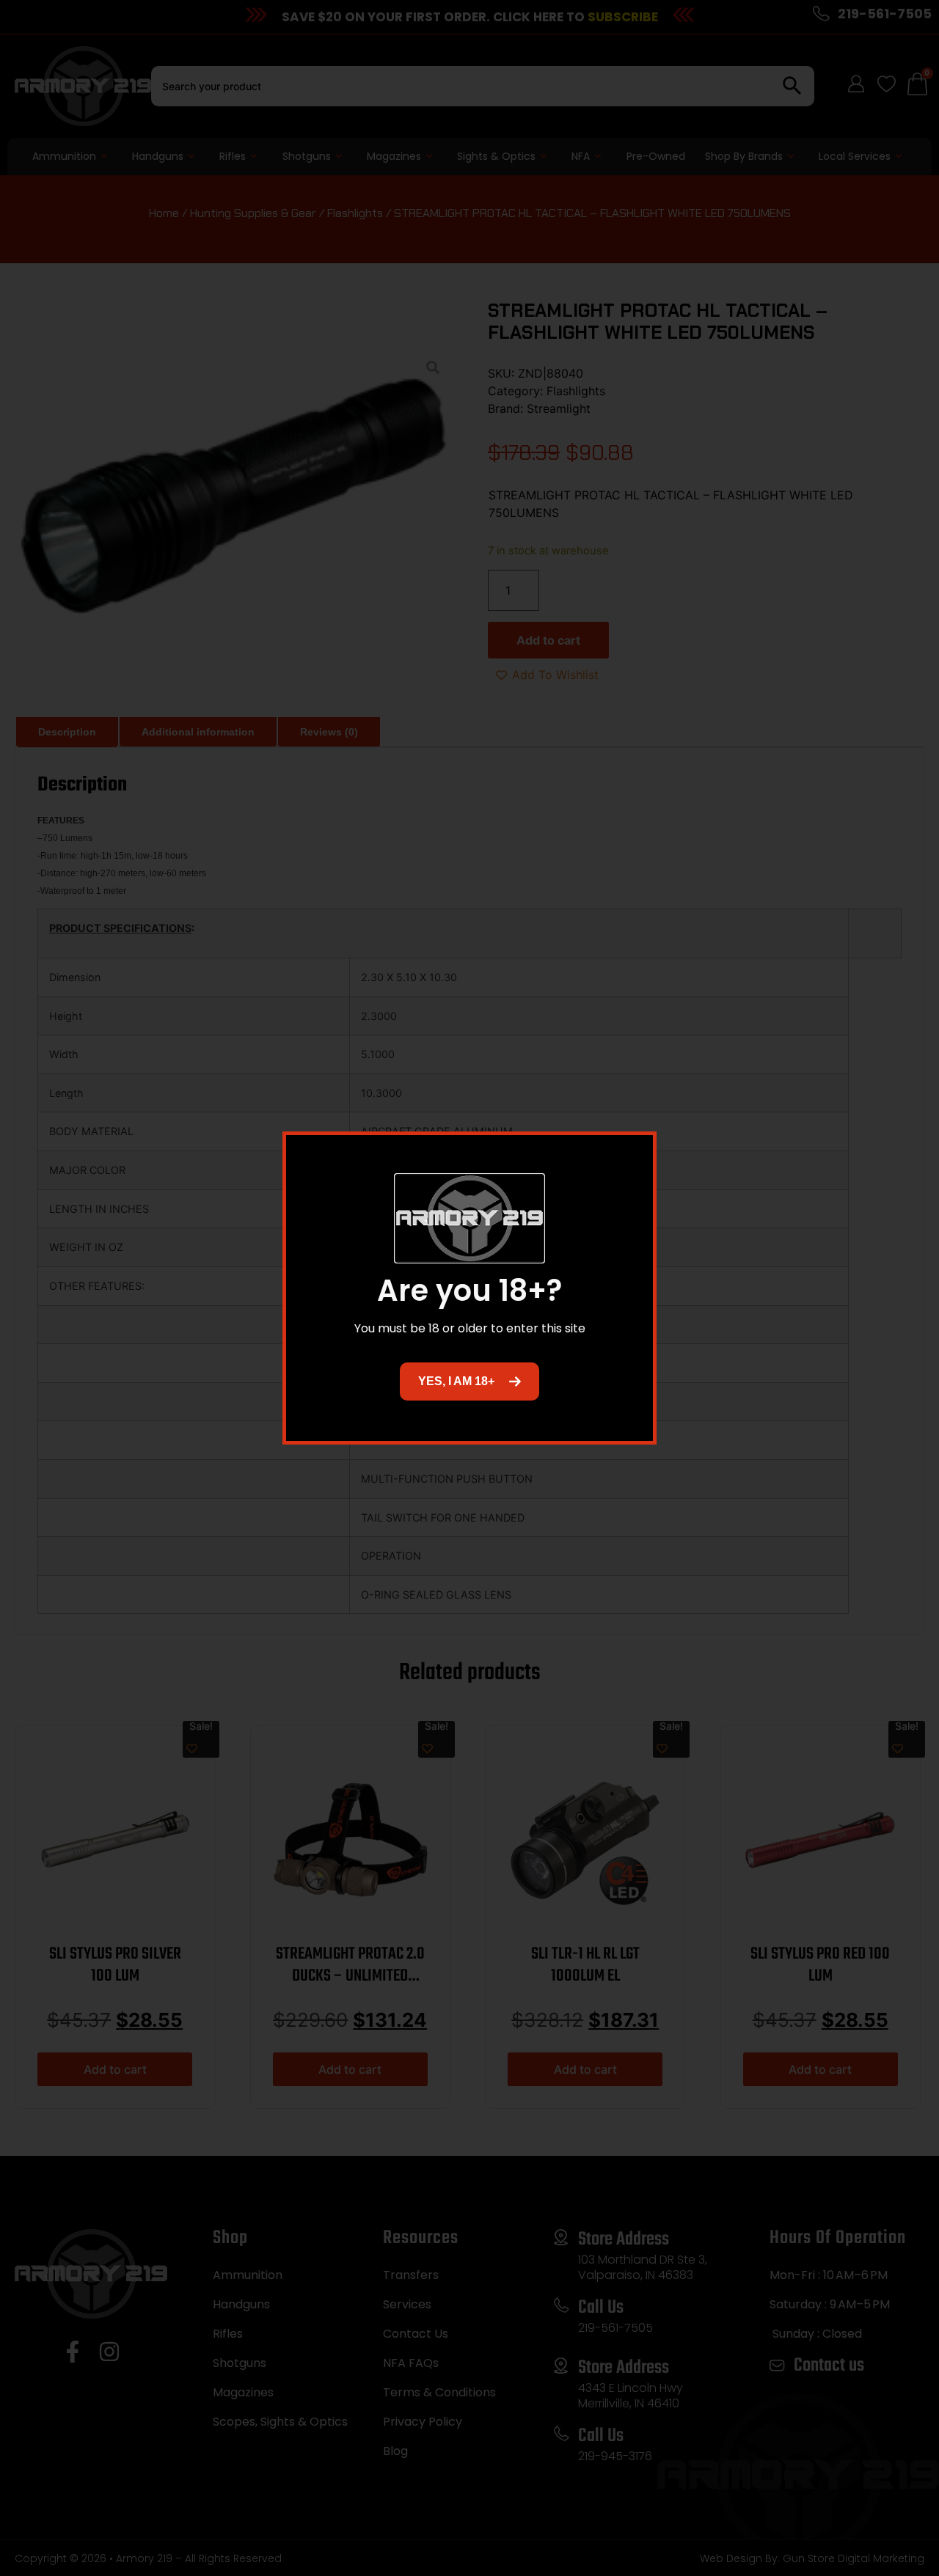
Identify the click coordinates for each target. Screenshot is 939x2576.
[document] (469, 1288)
